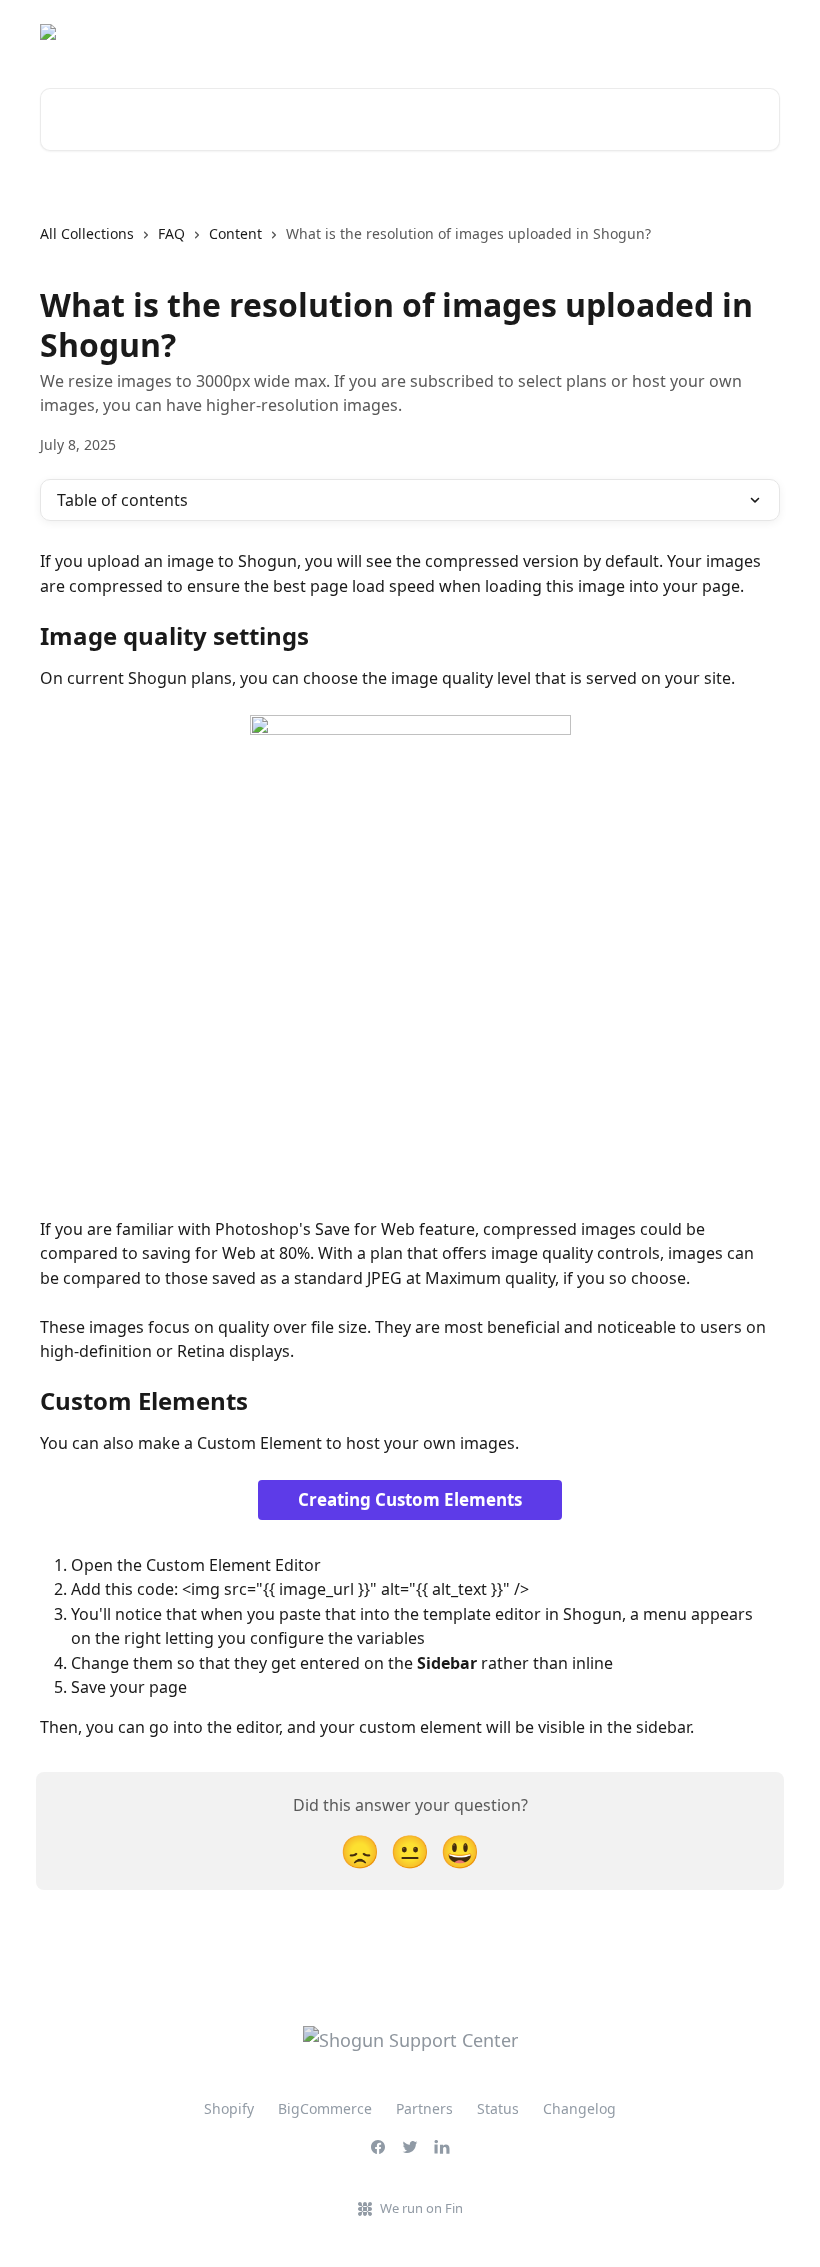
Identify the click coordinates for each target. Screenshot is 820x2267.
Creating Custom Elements (410, 1499)
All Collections (87, 233)
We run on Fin (421, 2208)
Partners (424, 2108)
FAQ (171, 233)
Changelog (579, 2108)
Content (235, 233)
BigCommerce (325, 2108)
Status (746, 32)
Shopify (229, 2108)
